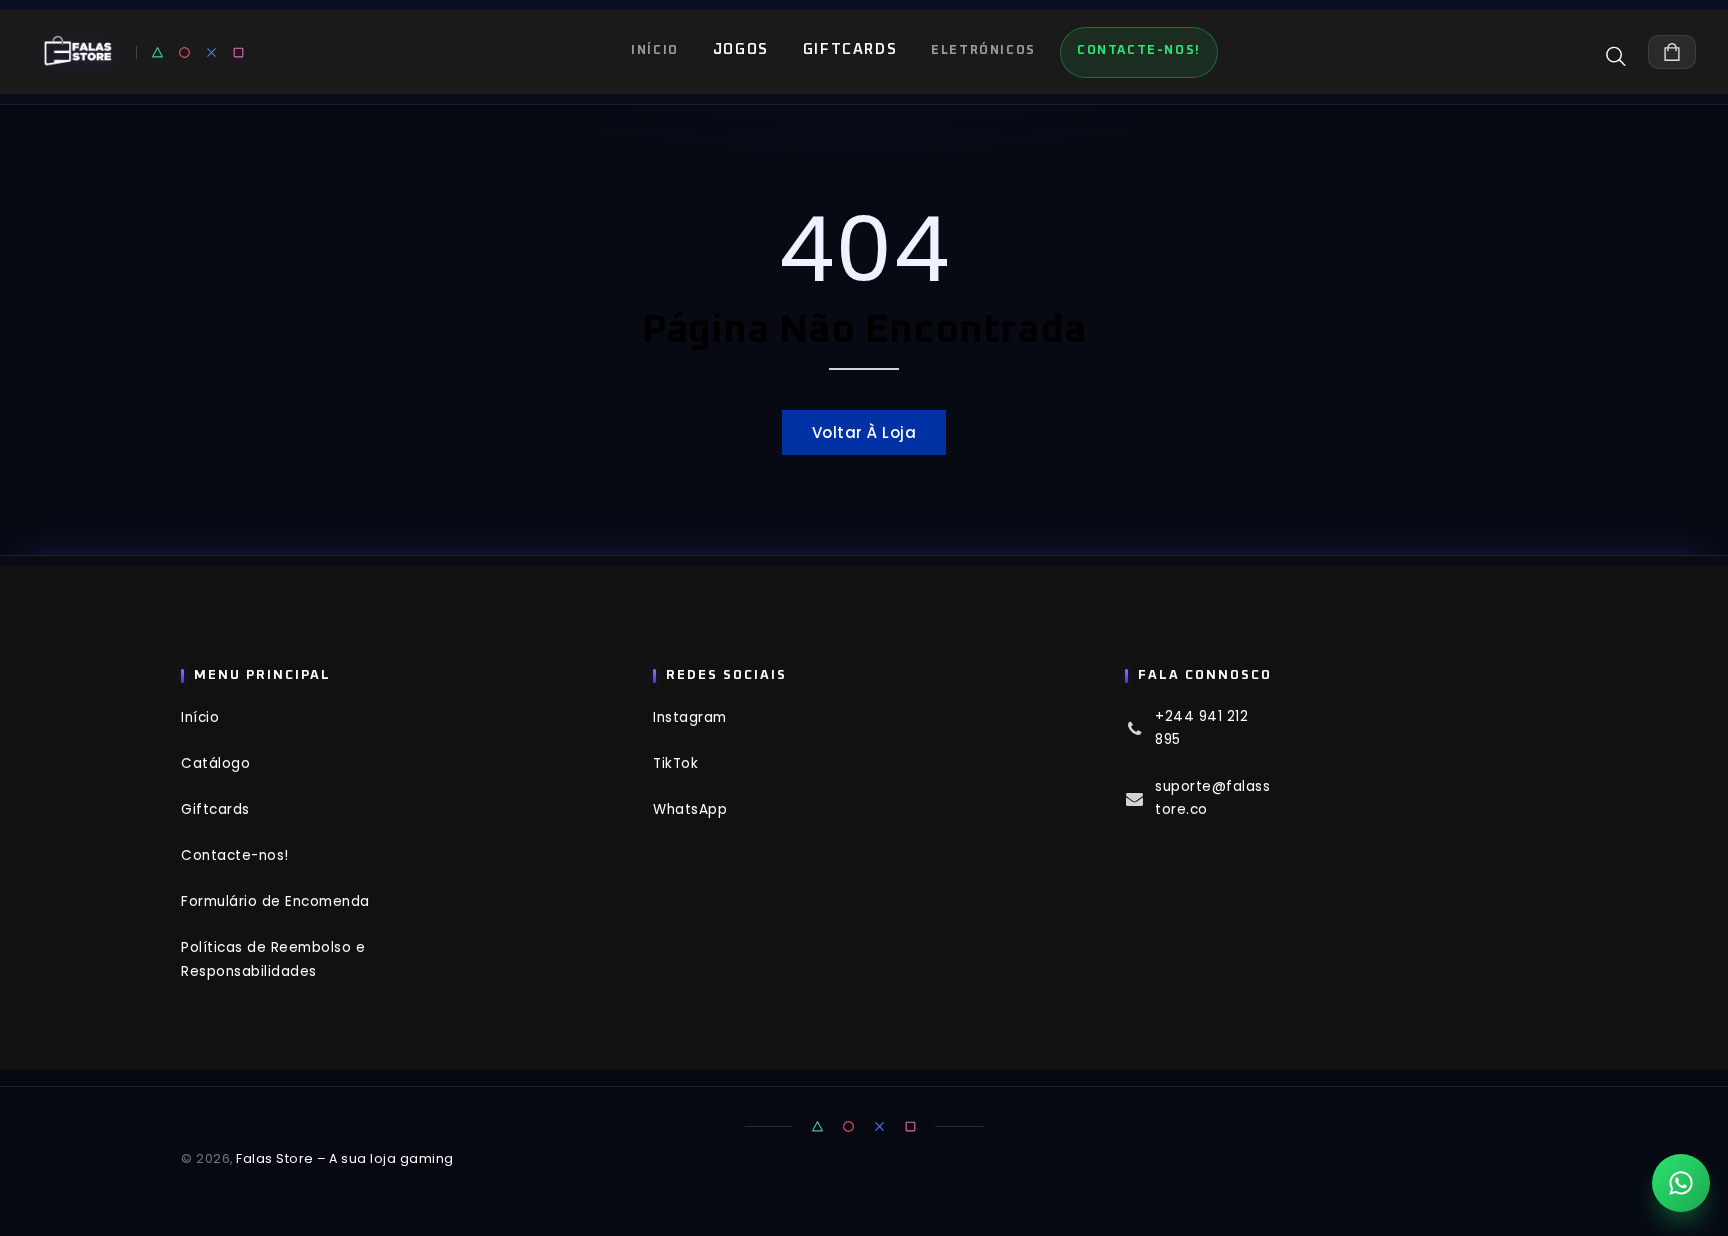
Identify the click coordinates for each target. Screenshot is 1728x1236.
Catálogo (215, 763)
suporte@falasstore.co (1212, 798)
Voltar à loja (864, 432)
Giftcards (850, 49)
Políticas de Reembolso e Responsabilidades (273, 959)
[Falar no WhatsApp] (1681, 1183)
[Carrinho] (1672, 52)
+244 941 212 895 (1201, 728)
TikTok (675, 763)
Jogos (741, 49)
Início (200, 717)
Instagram (690, 717)
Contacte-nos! (235, 855)
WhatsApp (690, 809)
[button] (1623, 56)
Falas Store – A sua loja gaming (345, 1158)
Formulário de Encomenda (275, 901)
